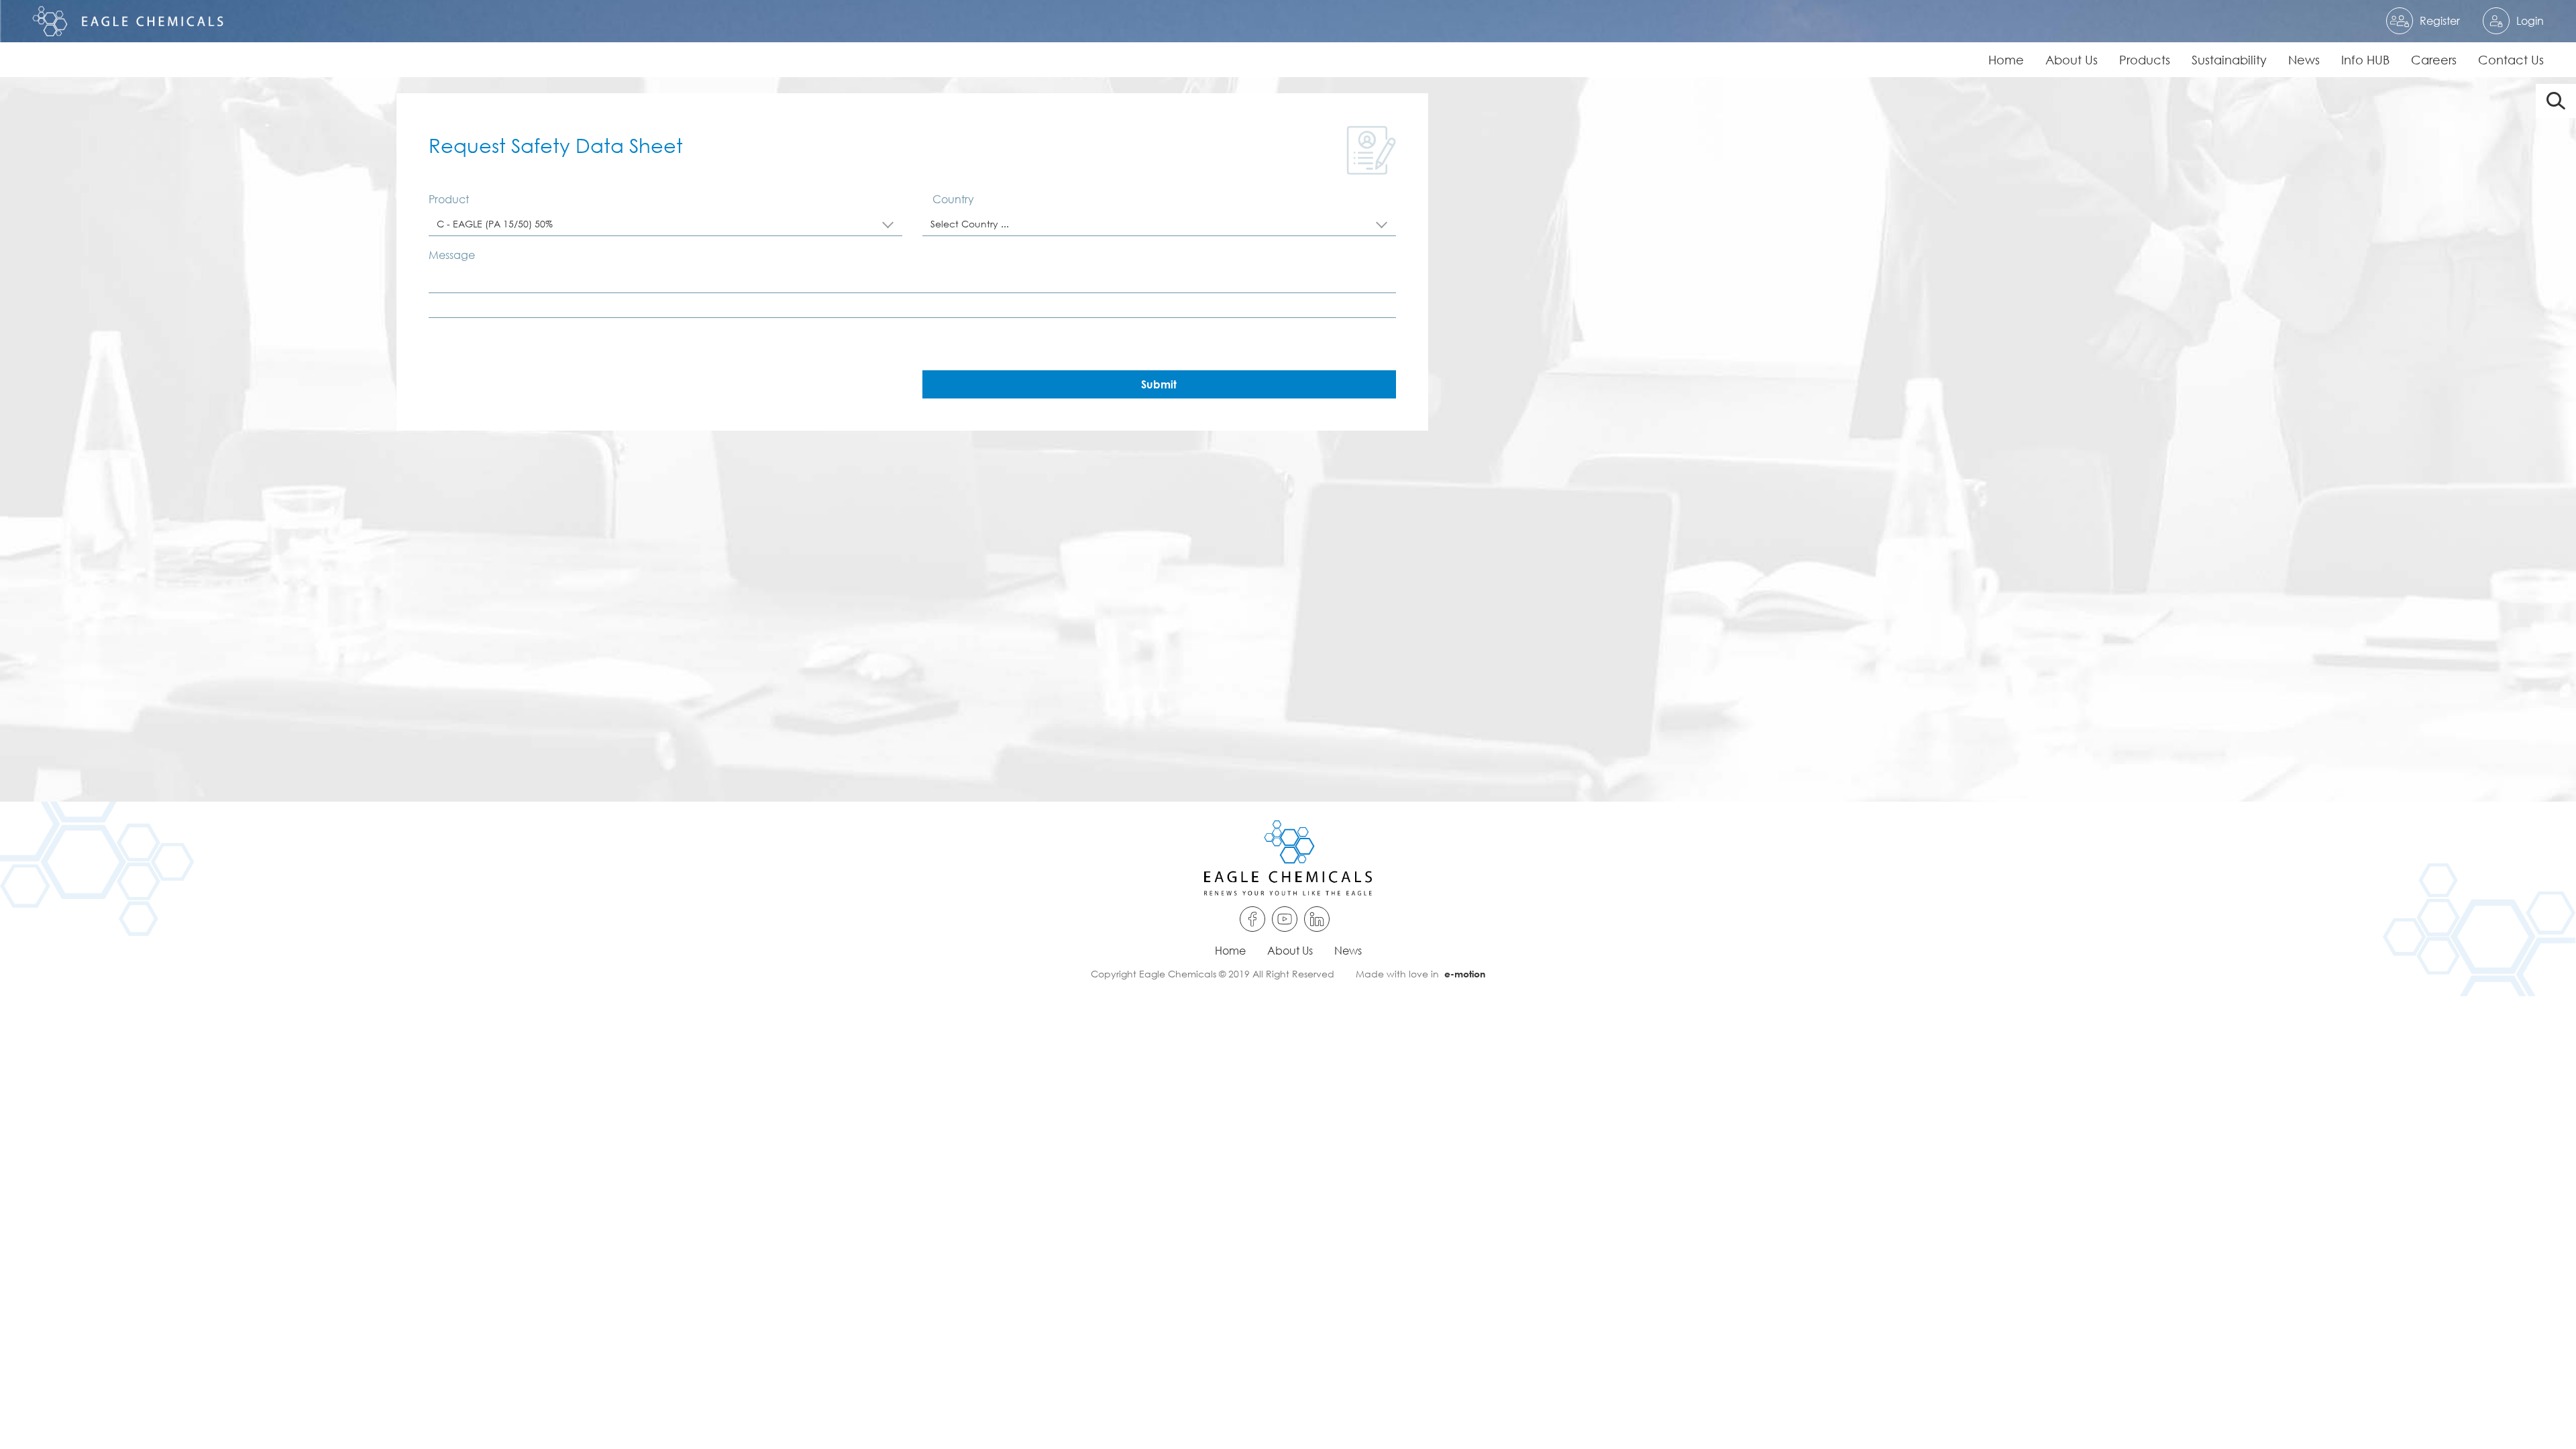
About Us (2072, 60)
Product (449, 199)
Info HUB (2365, 60)
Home (2006, 60)
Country (953, 199)
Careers (2434, 60)
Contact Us (2511, 60)
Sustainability (2229, 60)
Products (2145, 60)
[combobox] (665, 224)
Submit (1159, 384)
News (2304, 60)
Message (452, 255)
